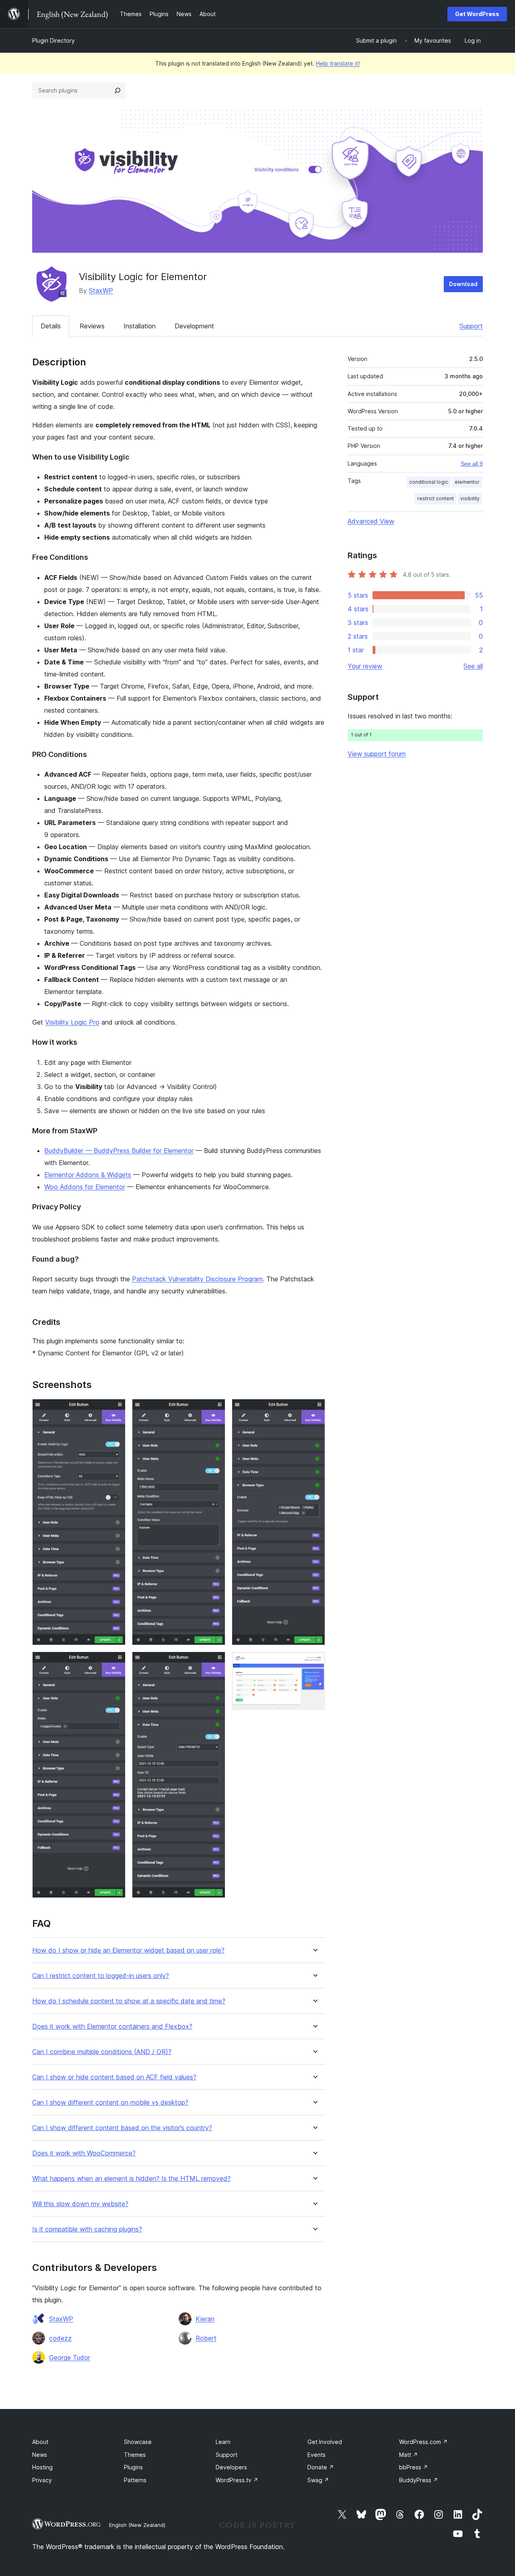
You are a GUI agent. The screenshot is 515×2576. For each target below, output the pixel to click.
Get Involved (325, 2442)
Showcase (138, 2442)
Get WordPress (477, 14)
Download (463, 284)
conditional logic (429, 482)
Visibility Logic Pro (72, 1022)
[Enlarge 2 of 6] (115, 1662)
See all (473, 666)
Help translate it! (338, 63)
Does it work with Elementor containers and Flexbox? (112, 2026)
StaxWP (101, 291)
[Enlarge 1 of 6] (115, 1410)
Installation (140, 326)
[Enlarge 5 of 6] (314, 1410)
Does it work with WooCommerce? (84, 2153)
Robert (206, 2338)
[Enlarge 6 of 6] (314, 1662)
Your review (365, 666)
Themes (135, 2455)
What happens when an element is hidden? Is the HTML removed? (131, 2179)
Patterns (135, 2480)
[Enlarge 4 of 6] (214, 1662)
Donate (321, 2467)
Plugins (133, 2467)
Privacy (42, 2480)
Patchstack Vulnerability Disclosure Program (197, 1279)
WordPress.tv (237, 2480)
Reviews (92, 326)
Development (194, 326)
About (40, 2442)
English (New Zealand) (137, 2525)
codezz (60, 2338)
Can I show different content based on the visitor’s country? (122, 2128)
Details (51, 326)
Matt (409, 2455)
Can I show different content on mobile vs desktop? (110, 2103)
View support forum (377, 754)
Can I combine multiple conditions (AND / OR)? (102, 2052)
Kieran (205, 2319)
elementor (467, 482)
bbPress (414, 2467)
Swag (318, 2480)
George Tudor (70, 2357)
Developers (231, 2467)
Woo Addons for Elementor (85, 1187)
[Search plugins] (117, 91)
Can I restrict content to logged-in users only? (101, 1976)
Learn (223, 2442)
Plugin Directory (54, 40)
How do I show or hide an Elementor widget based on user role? (128, 1950)
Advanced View (371, 521)
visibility (470, 498)
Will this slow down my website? (80, 2204)
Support (471, 326)
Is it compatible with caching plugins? (87, 2229)
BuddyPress (419, 2480)
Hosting (42, 2467)
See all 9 (472, 464)
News (40, 2455)
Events (316, 2455)
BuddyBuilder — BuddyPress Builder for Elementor (119, 1151)
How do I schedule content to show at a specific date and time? (129, 2001)
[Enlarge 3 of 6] (214, 1410)
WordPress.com (423, 2442)
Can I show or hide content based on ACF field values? (114, 2077)
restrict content (436, 498)
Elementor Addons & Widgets (88, 1175)
